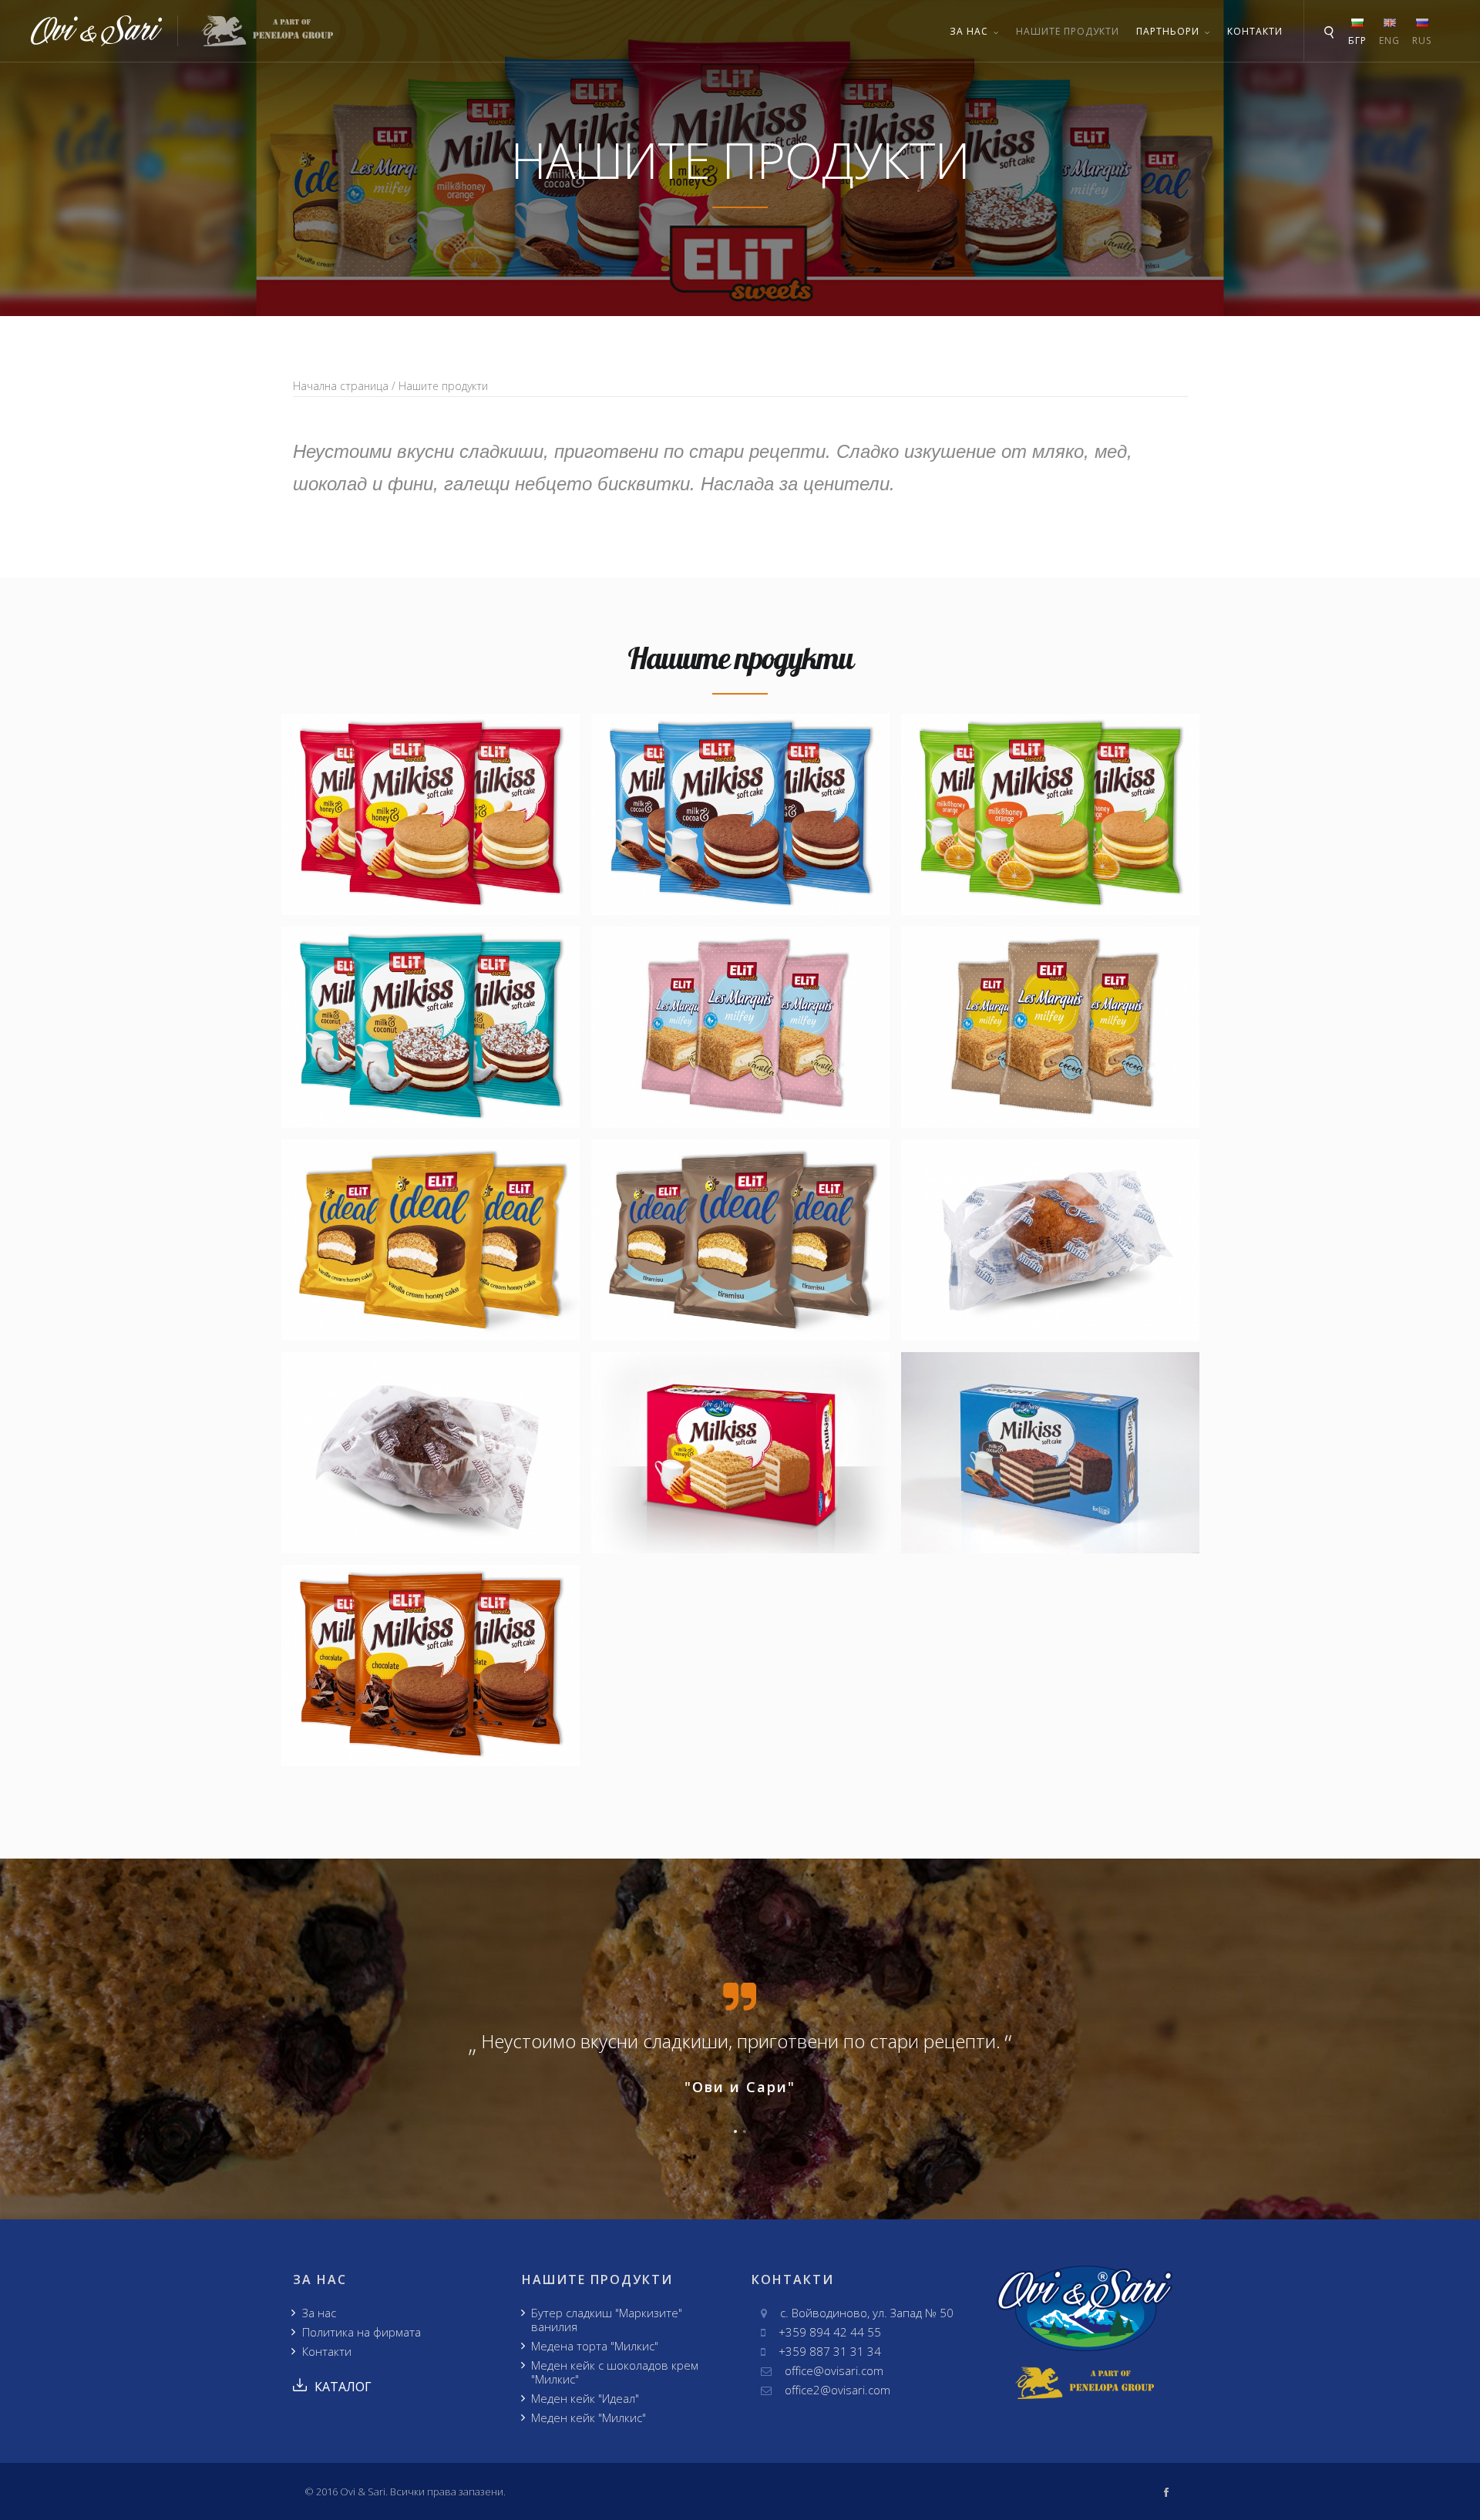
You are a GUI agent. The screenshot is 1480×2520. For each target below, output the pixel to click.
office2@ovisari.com (838, 2390)
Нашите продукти (1068, 31)
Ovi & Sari (363, 2491)
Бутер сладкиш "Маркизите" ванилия (607, 2320)
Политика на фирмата (362, 2332)
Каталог (343, 2387)
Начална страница (341, 386)
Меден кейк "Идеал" (585, 2398)
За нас (319, 2313)
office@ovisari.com (834, 2370)
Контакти (1255, 31)
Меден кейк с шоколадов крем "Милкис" (615, 2372)
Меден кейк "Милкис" (589, 2417)
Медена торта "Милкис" (595, 2346)
